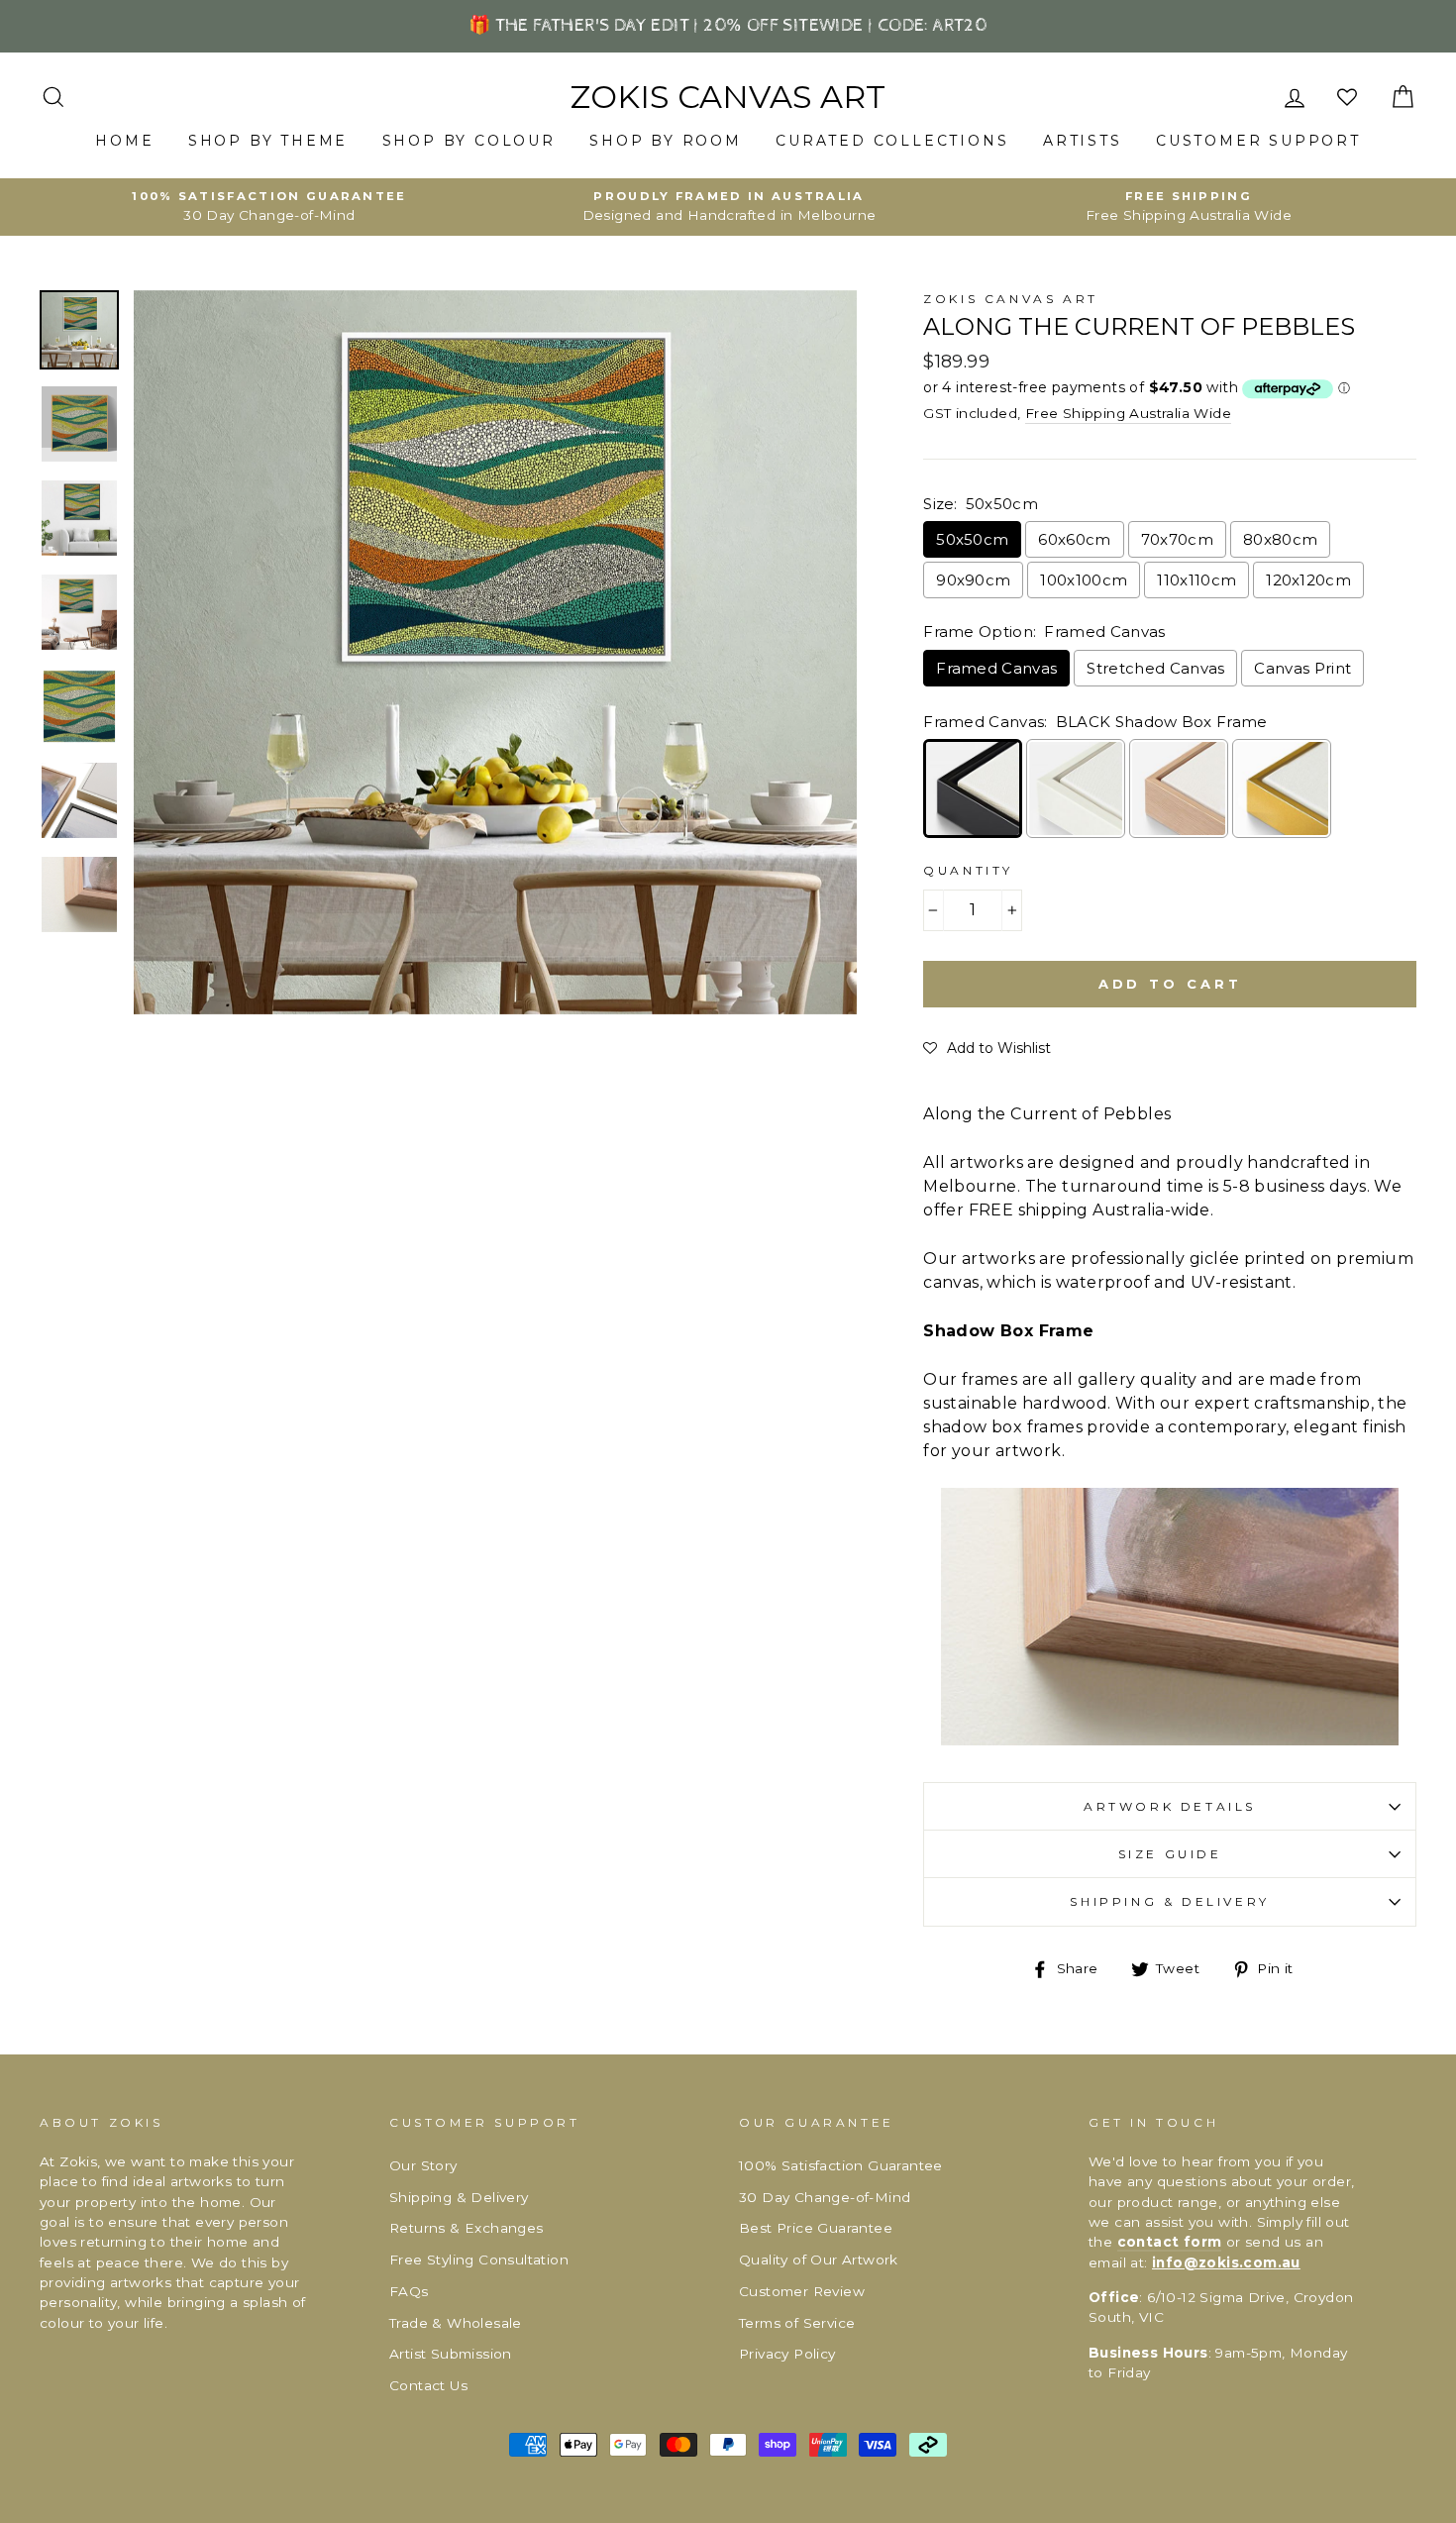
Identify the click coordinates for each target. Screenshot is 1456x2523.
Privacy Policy (787, 2354)
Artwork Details (1170, 1806)
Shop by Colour (469, 141)
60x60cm (1074, 539)
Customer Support (1258, 141)
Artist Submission (451, 2354)
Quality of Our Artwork (819, 2260)
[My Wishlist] (1349, 98)
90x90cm (973, 580)
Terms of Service (797, 2323)
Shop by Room (666, 141)
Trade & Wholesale (456, 2323)
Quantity (968, 870)
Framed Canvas (996, 668)
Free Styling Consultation (479, 2260)
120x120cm (1308, 580)
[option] (269, 207)
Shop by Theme (268, 141)
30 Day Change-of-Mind (825, 2197)
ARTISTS (1083, 141)
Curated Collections (892, 141)
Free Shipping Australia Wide (1128, 413)
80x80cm (1280, 539)
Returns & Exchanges (467, 2228)
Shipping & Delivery (1169, 1901)
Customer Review (802, 2291)
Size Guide (1170, 1854)
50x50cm (972, 539)
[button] (987, 1048)
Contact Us (428, 2385)
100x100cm (1084, 580)
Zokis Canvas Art (728, 97)
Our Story (423, 2165)
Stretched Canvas (1155, 668)
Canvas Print (1302, 668)
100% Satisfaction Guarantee (841, 2165)
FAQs (409, 2291)
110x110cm (1196, 580)
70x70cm (1177, 539)
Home (124, 141)
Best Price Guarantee (816, 2228)
